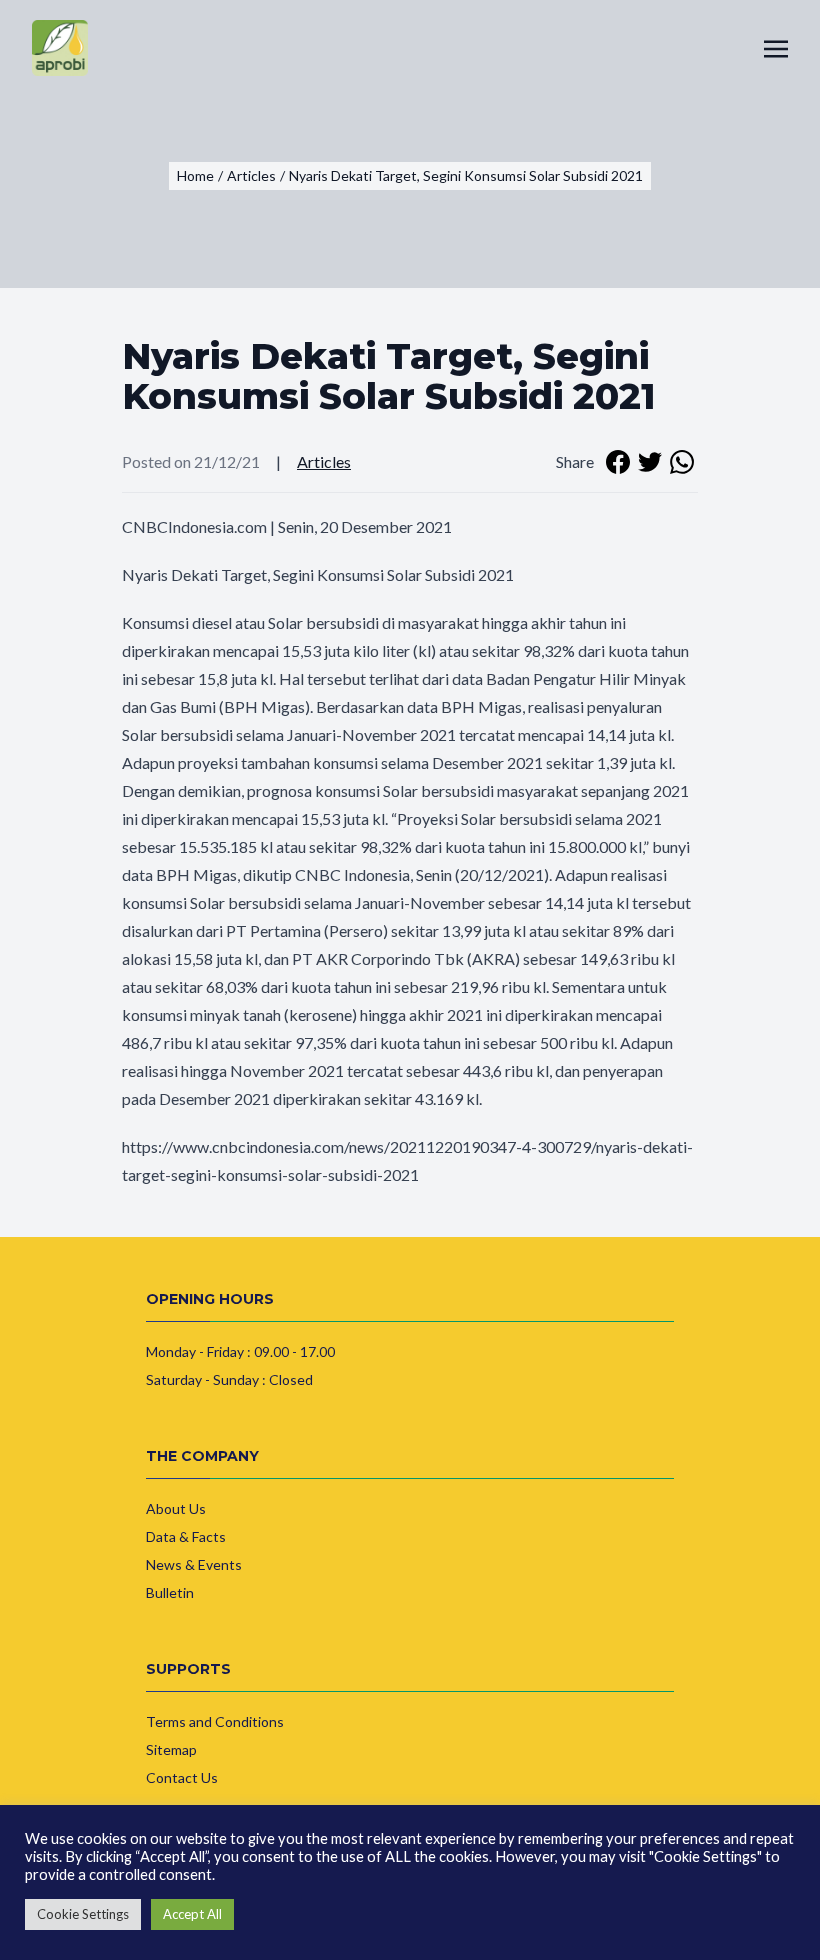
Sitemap (171, 1749)
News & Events (194, 1564)
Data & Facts (186, 1536)
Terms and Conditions (215, 1721)
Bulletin (170, 1592)
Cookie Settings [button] (83, 1914)
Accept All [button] (192, 1914)
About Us (176, 1508)
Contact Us (182, 1777)
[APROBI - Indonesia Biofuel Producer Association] (60, 48)
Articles (324, 461)
